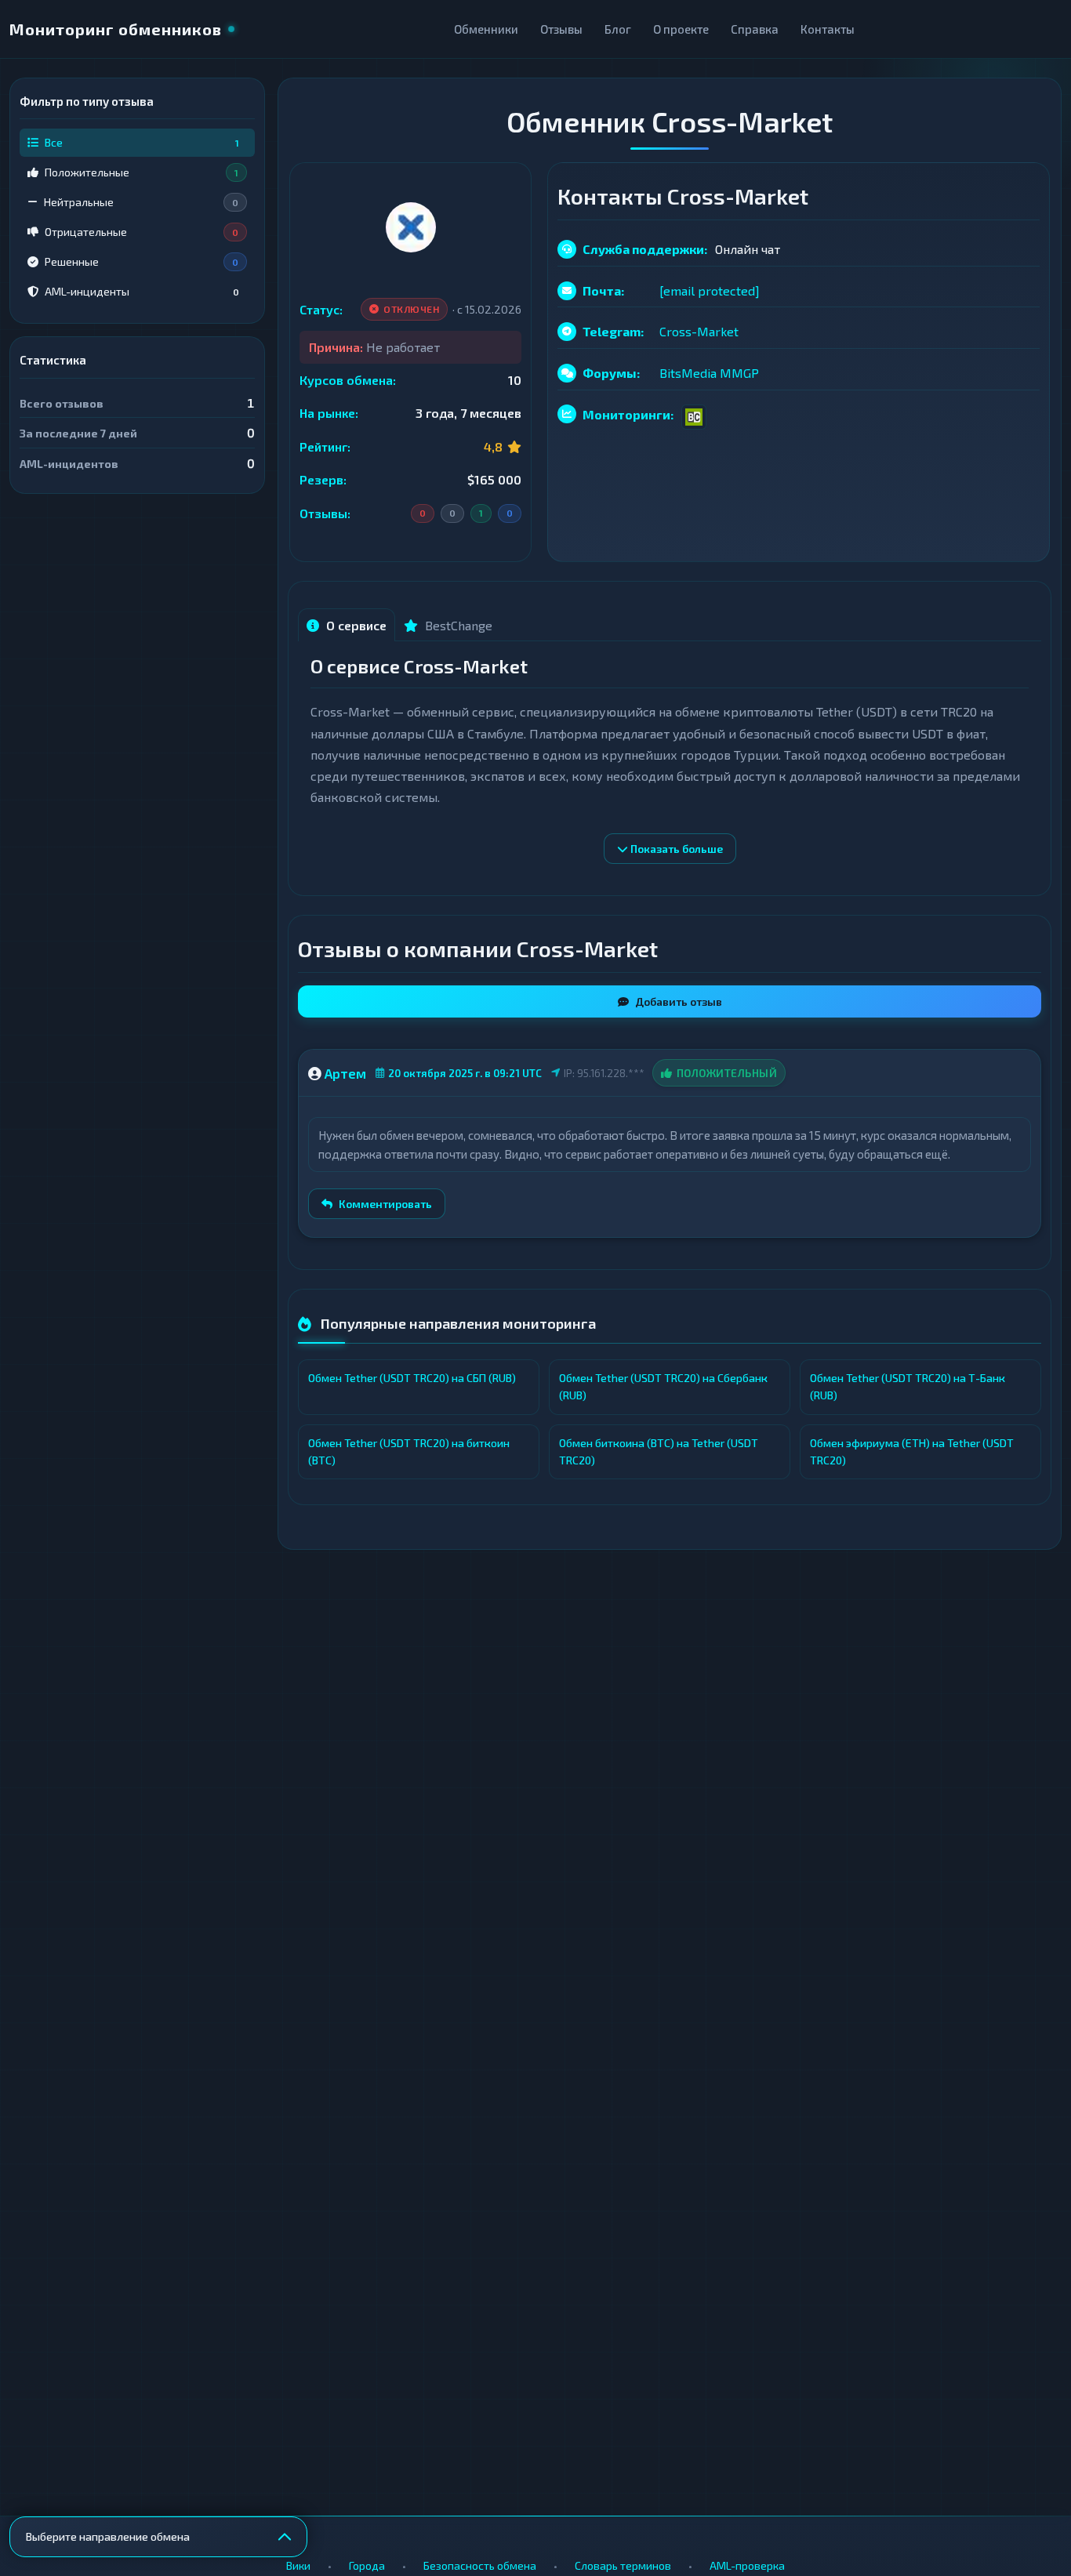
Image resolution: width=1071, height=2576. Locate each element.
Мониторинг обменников (116, 29)
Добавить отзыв (679, 1001)
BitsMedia (688, 373)
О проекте (681, 29)
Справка (755, 29)
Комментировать (385, 1204)
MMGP (739, 373)
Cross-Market (699, 331)
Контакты (828, 29)
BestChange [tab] (457, 625)
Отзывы (561, 29)
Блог (618, 29)
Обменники (486, 29)
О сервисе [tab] (355, 625)
